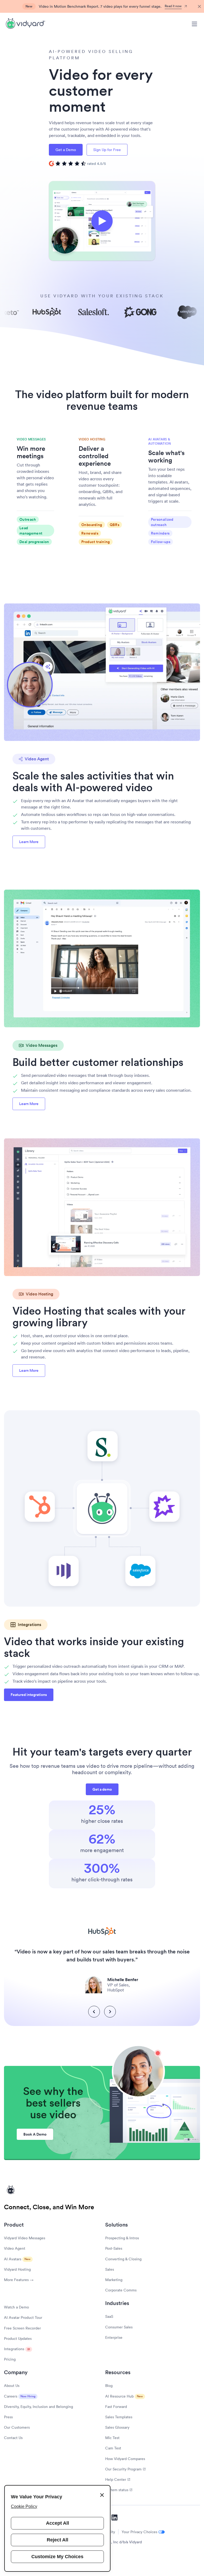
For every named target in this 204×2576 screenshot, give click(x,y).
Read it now (173, 6)
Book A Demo (35, 2134)
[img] (77, 164)
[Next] (110, 2012)
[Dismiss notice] (199, 7)
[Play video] (102, 221)
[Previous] (94, 2012)
